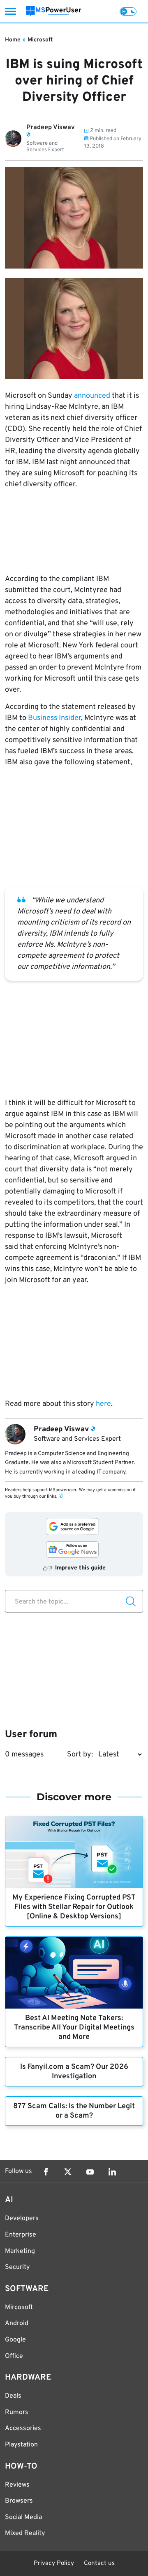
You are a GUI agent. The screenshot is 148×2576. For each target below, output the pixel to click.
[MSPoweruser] (54, 11)
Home (13, 40)
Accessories (23, 2428)
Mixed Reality (25, 2533)
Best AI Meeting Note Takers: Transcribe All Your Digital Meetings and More (74, 2028)
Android (17, 2323)
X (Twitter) (68, 2172)
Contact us (99, 2563)
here (103, 1404)
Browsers (19, 2501)
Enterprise (21, 2235)
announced (92, 396)
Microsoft (40, 40)
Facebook (46, 2172)
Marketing (20, 2251)
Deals (13, 2396)
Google (15, 2340)
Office (14, 2356)
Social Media (23, 2517)
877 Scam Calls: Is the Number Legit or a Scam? (74, 2111)
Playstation (21, 2445)
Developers (22, 2218)
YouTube (90, 2172)
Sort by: (80, 1755)
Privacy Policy (54, 2563)
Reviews (17, 2485)
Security (17, 2267)
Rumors (17, 2412)
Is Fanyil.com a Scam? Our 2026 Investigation (74, 2072)
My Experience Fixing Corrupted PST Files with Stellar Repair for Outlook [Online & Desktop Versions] (74, 1907)
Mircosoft (19, 2307)
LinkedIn (112, 2172)
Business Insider (54, 718)
